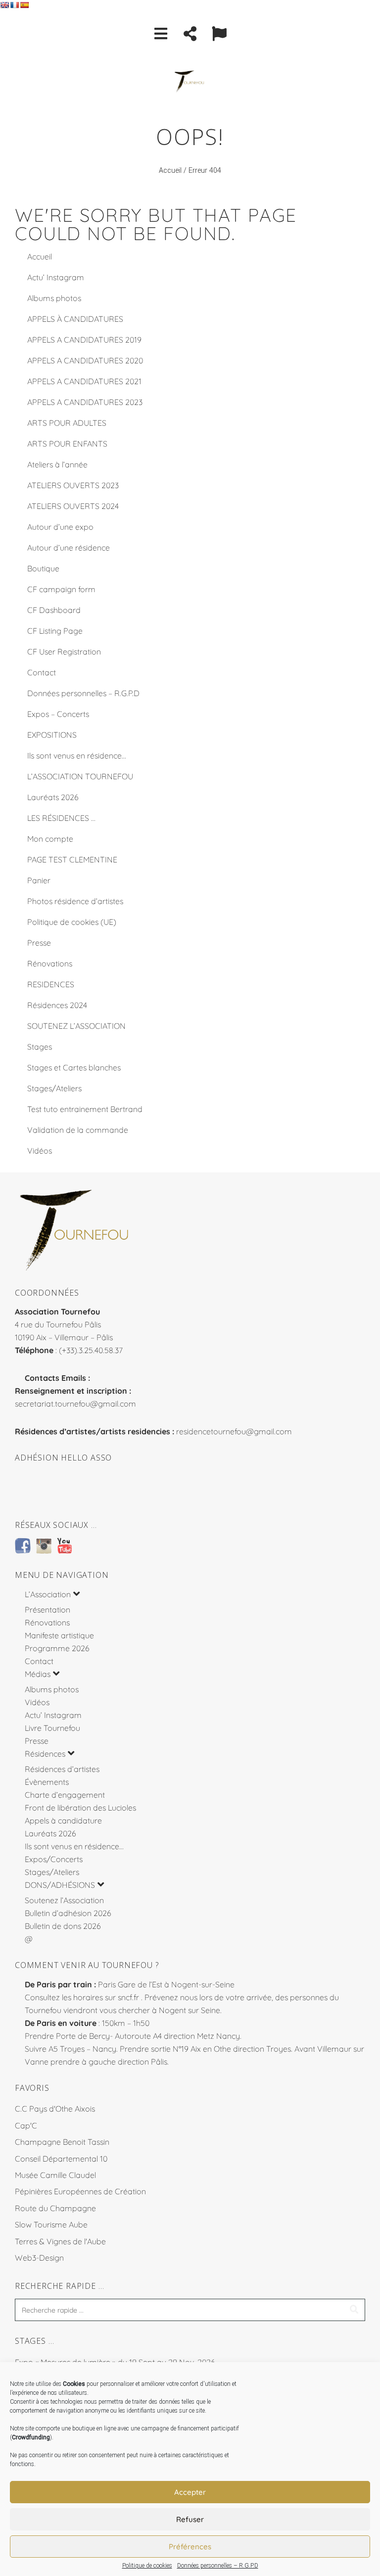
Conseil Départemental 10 (61, 2159)
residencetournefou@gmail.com (234, 1431)
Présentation (47, 1610)
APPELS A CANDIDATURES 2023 (85, 402)
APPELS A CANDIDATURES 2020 (85, 360)
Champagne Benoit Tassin (62, 2142)
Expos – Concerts (58, 714)
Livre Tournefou (52, 1728)
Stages (40, 1047)
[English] (4, 5)
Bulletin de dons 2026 (63, 1926)
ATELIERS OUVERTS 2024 (73, 506)
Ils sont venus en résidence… (77, 756)
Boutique (43, 568)
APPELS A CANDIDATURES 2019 (84, 340)
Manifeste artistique (59, 1635)
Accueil (170, 171)
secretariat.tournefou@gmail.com (75, 1404)
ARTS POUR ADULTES (67, 423)
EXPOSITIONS (52, 735)
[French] (14, 5)
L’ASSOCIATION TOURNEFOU (80, 776)
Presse (39, 943)
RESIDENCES (51, 984)
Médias (38, 1674)
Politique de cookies (147, 2566)
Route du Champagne (55, 2208)
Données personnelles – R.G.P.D (218, 2566)
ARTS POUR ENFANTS (67, 444)
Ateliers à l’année (57, 464)
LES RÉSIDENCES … (61, 818)
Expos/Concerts (54, 1859)
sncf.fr (128, 1997)
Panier (39, 880)
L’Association (48, 1594)
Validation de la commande (78, 1130)
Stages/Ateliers (54, 1088)
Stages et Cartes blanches (74, 1067)
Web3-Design (39, 2258)
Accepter (190, 2492)
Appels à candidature (63, 1820)
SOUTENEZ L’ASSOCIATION (76, 1026)
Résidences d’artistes (62, 1769)
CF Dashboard (54, 610)
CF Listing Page (55, 631)
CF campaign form (61, 589)
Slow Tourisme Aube (51, 2224)
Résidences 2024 (57, 1005)
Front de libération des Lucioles (80, 1808)
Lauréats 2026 (53, 797)
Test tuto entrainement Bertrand (85, 1109)
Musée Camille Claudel (55, 2175)
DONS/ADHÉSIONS (60, 1885)
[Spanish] (24, 5)
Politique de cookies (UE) (72, 922)
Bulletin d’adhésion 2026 (68, 1913)
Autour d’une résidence (69, 548)
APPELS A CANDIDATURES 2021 (84, 381)
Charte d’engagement (65, 1795)
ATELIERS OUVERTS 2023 (73, 485)
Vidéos (40, 1151)
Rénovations (50, 963)
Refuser (190, 2519)
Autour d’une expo (60, 527)
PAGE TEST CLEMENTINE (72, 859)
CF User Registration (64, 652)
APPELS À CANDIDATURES (75, 319)
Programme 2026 (57, 1648)
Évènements (47, 1782)
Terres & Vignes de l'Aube (60, 2241)
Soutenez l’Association (64, 1900)
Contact (42, 672)
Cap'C (26, 2125)
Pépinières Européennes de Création (80, 2191)
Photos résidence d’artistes (75, 901)
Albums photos (54, 298)
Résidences (45, 1754)
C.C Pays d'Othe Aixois (55, 2109)
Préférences (190, 2547)
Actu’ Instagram (56, 277)
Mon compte (50, 839)
